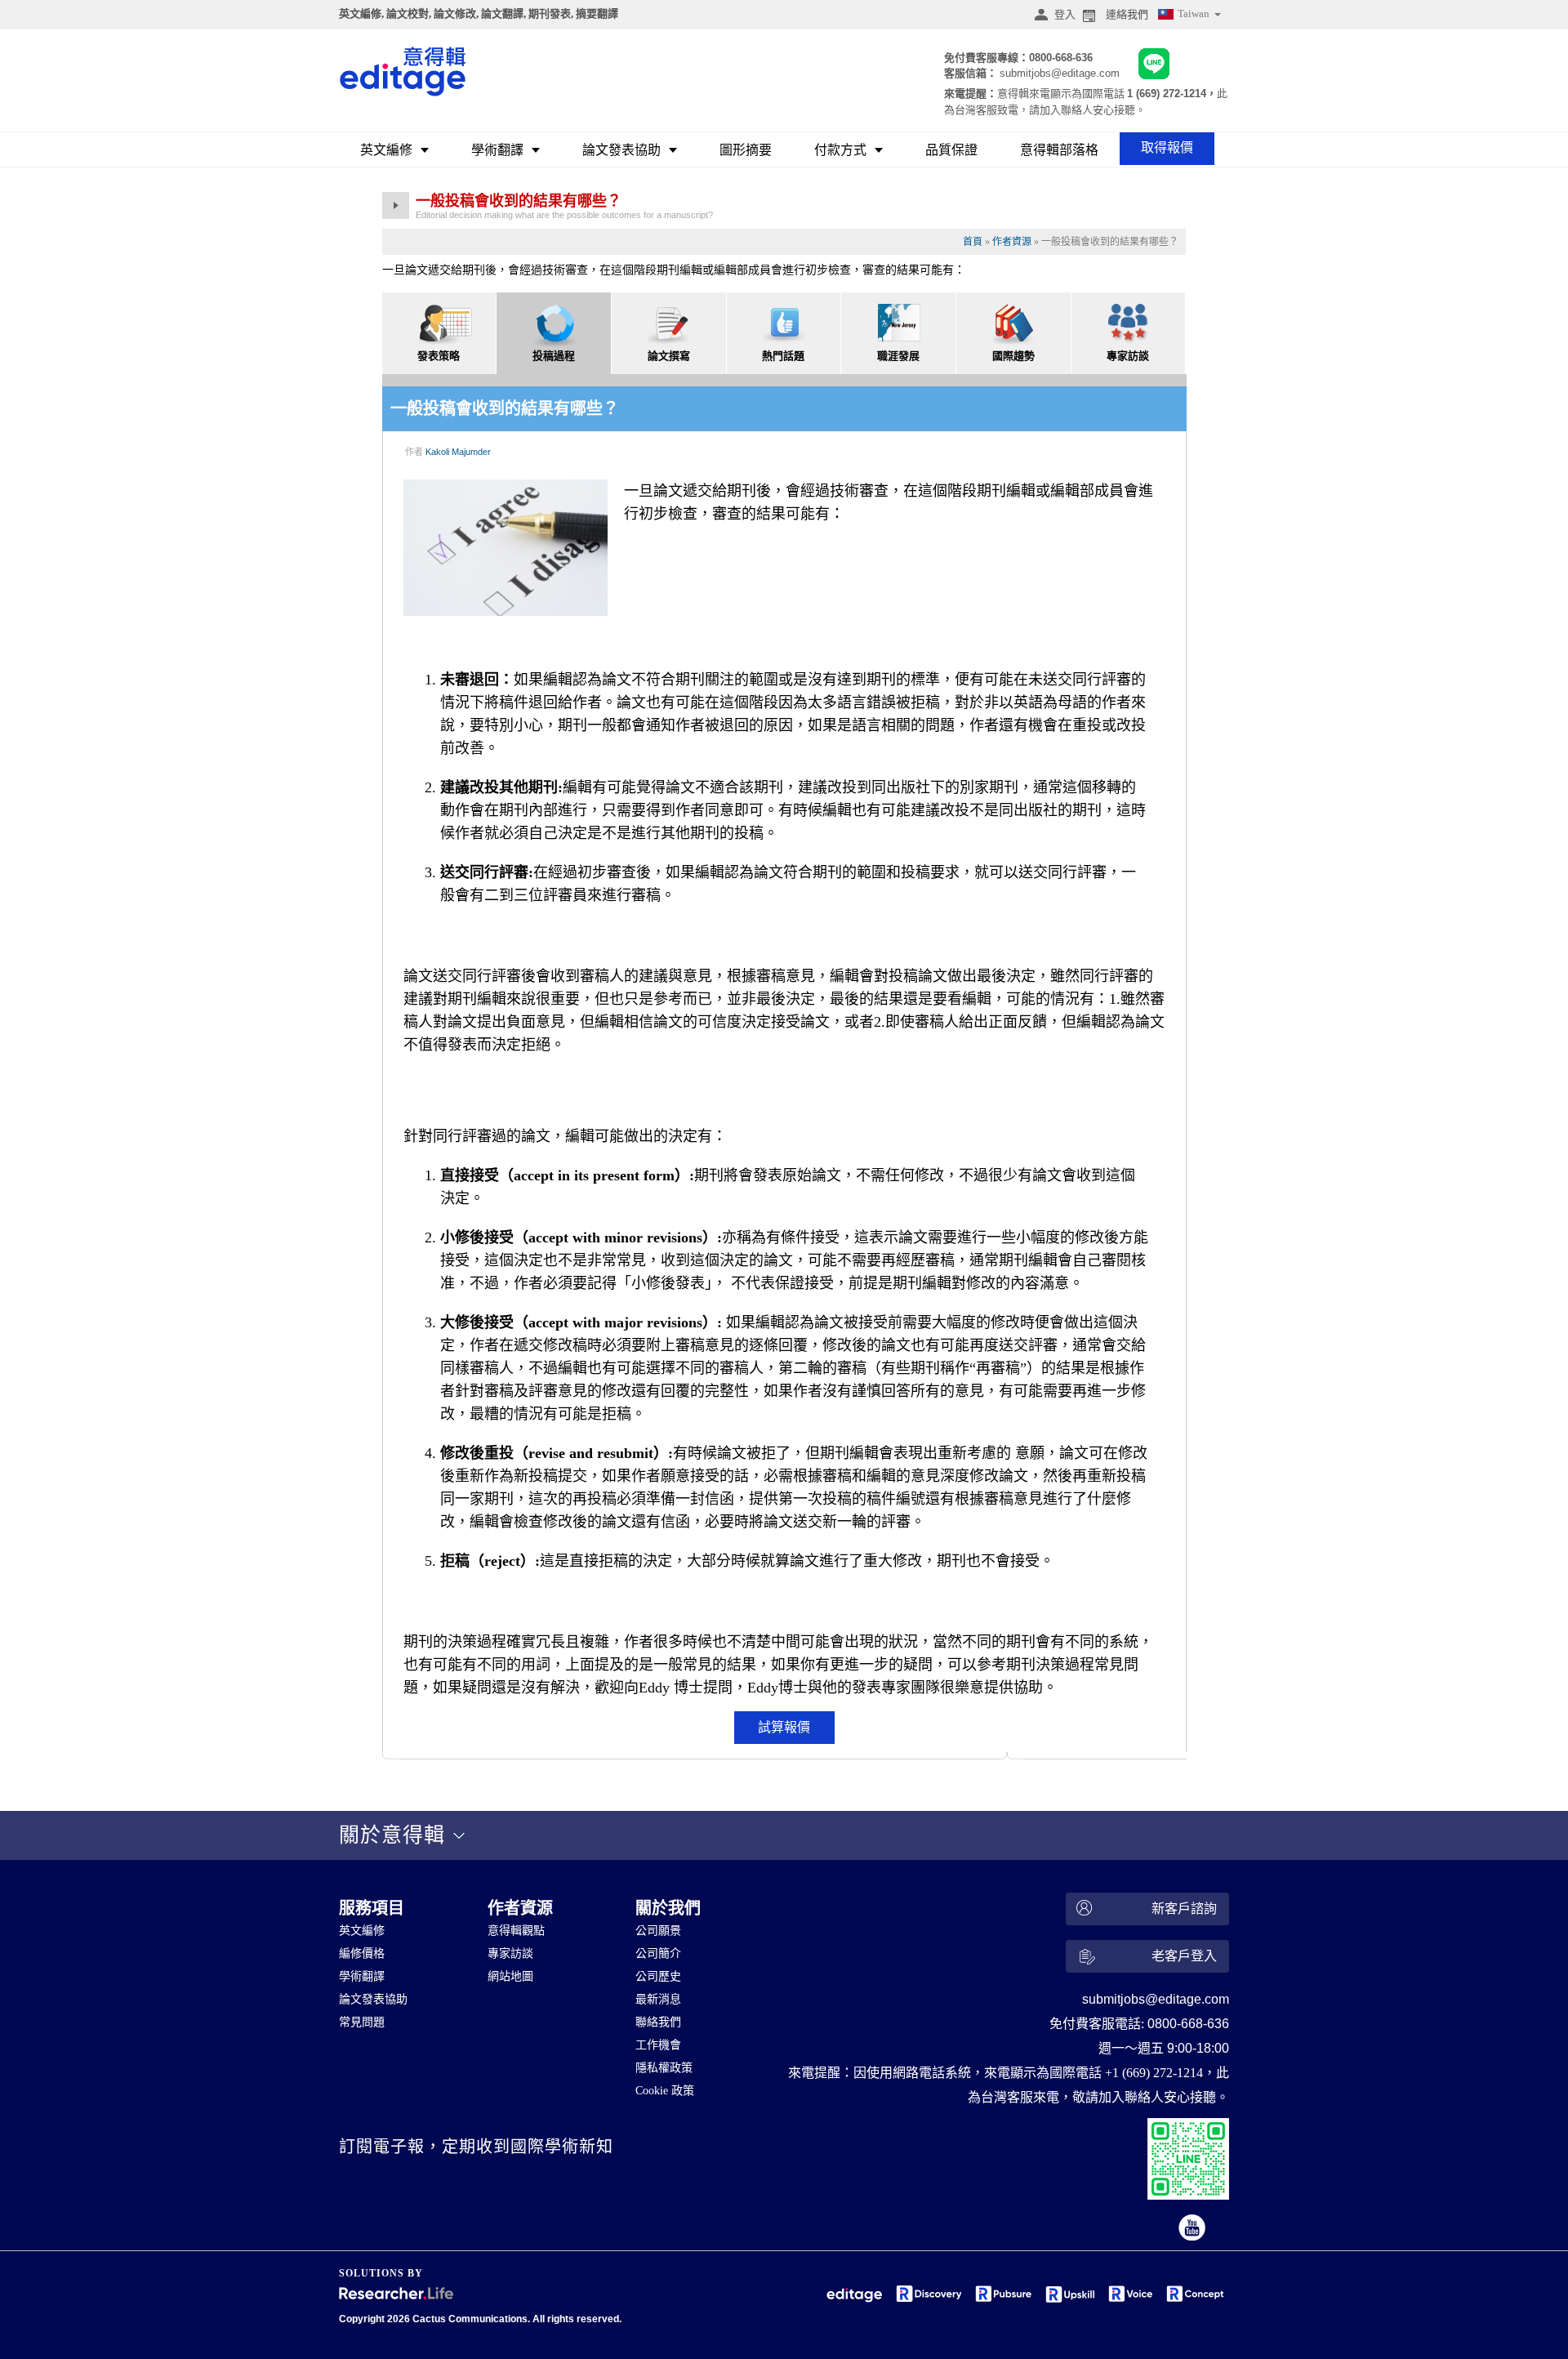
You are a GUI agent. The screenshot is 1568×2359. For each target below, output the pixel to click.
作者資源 (1012, 242)
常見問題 (362, 2022)
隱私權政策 (664, 2068)
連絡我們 (1127, 14)
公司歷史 (658, 1976)
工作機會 (658, 2045)
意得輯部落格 (1059, 150)
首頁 (973, 242)
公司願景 (658, 1931)
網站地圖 (510, 1976)
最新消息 (658, 1999)
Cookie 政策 (665, 2091)
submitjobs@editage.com (1060, 73)
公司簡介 (658, 1953)
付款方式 (840, 150)
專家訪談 (510, 1953)
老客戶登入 (1184, 1956)
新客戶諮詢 (1184, 1909)
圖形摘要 (746, 150)
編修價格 (362, 1953)
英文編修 (386, 150)
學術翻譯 (497, 150)
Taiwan (1195, 13)
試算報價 (784, 1727)
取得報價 (1167, 147)
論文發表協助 (621, 150)
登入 (1065, 14)
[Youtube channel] (1193, 2229)
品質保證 (951, 150)
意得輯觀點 (516, 1931)
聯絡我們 (658, 2022)
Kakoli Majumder (458, 452)
